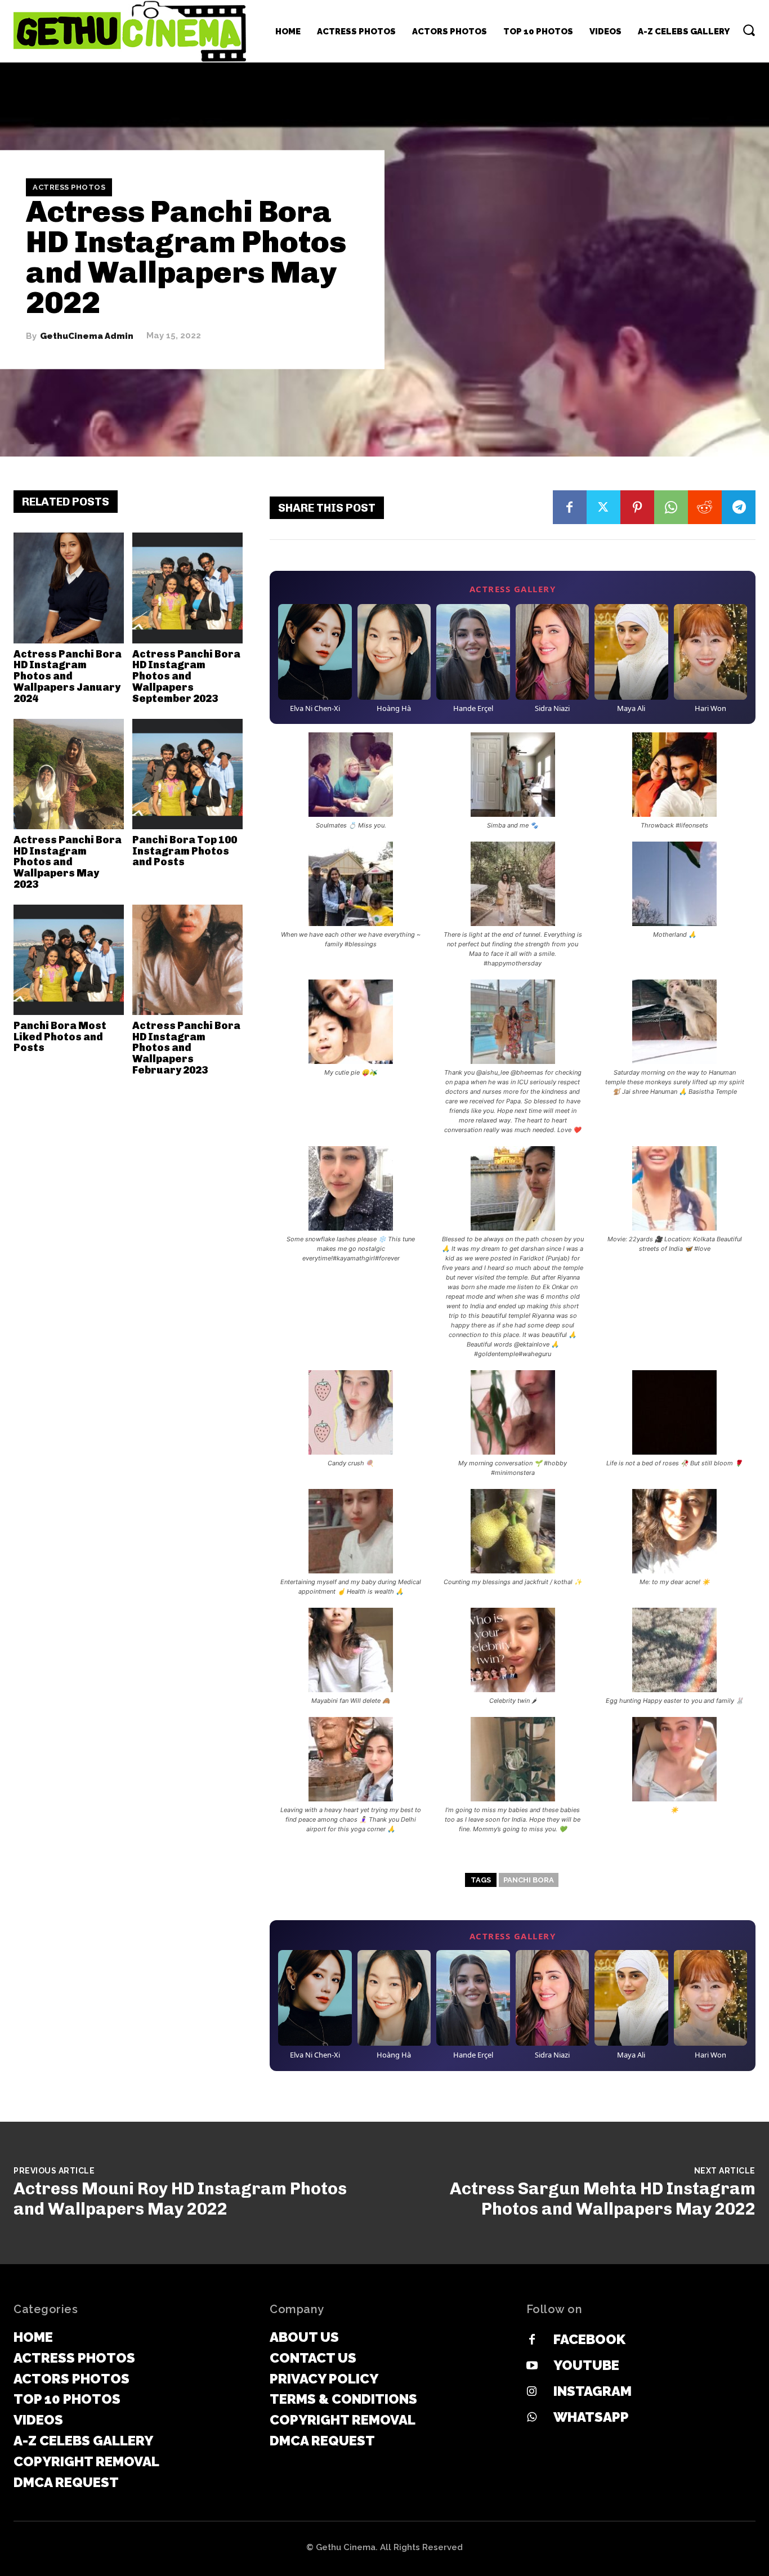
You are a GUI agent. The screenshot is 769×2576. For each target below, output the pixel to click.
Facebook (589, 2339)
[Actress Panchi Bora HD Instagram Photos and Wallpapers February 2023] (187, 960)
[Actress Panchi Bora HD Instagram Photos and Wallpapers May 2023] (69, 774)
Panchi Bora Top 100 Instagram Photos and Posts (185, 851)
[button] (749, 30)
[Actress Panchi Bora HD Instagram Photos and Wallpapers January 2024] (69, 588)
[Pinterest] (637, 507)
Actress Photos (69, 187)
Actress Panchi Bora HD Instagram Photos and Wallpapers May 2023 (68, 862)
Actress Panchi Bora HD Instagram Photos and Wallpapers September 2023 (186, 676)
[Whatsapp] (532, 2418)
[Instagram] (532, 2392)
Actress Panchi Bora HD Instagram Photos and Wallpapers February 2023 (186, 1048)
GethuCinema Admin (87, 336)
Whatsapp (591, 2417)
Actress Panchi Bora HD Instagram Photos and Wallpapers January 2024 (68, 676)
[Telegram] (739, 507)
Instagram (593, 2391)
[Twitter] (603, 507)
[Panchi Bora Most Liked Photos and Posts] (69, 960)
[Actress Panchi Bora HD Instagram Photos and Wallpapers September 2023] (187, 588)
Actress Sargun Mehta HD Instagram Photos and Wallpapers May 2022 (603, 2199)
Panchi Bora (529, 1880)
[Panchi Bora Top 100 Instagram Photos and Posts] (187, 774)
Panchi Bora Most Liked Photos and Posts (60, 1037)
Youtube (586, 2365)
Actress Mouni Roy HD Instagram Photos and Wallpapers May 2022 (180, 2199)
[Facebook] (570, 507)
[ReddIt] (705, 507)
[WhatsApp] (671, 507)
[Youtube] (532, 2366)
